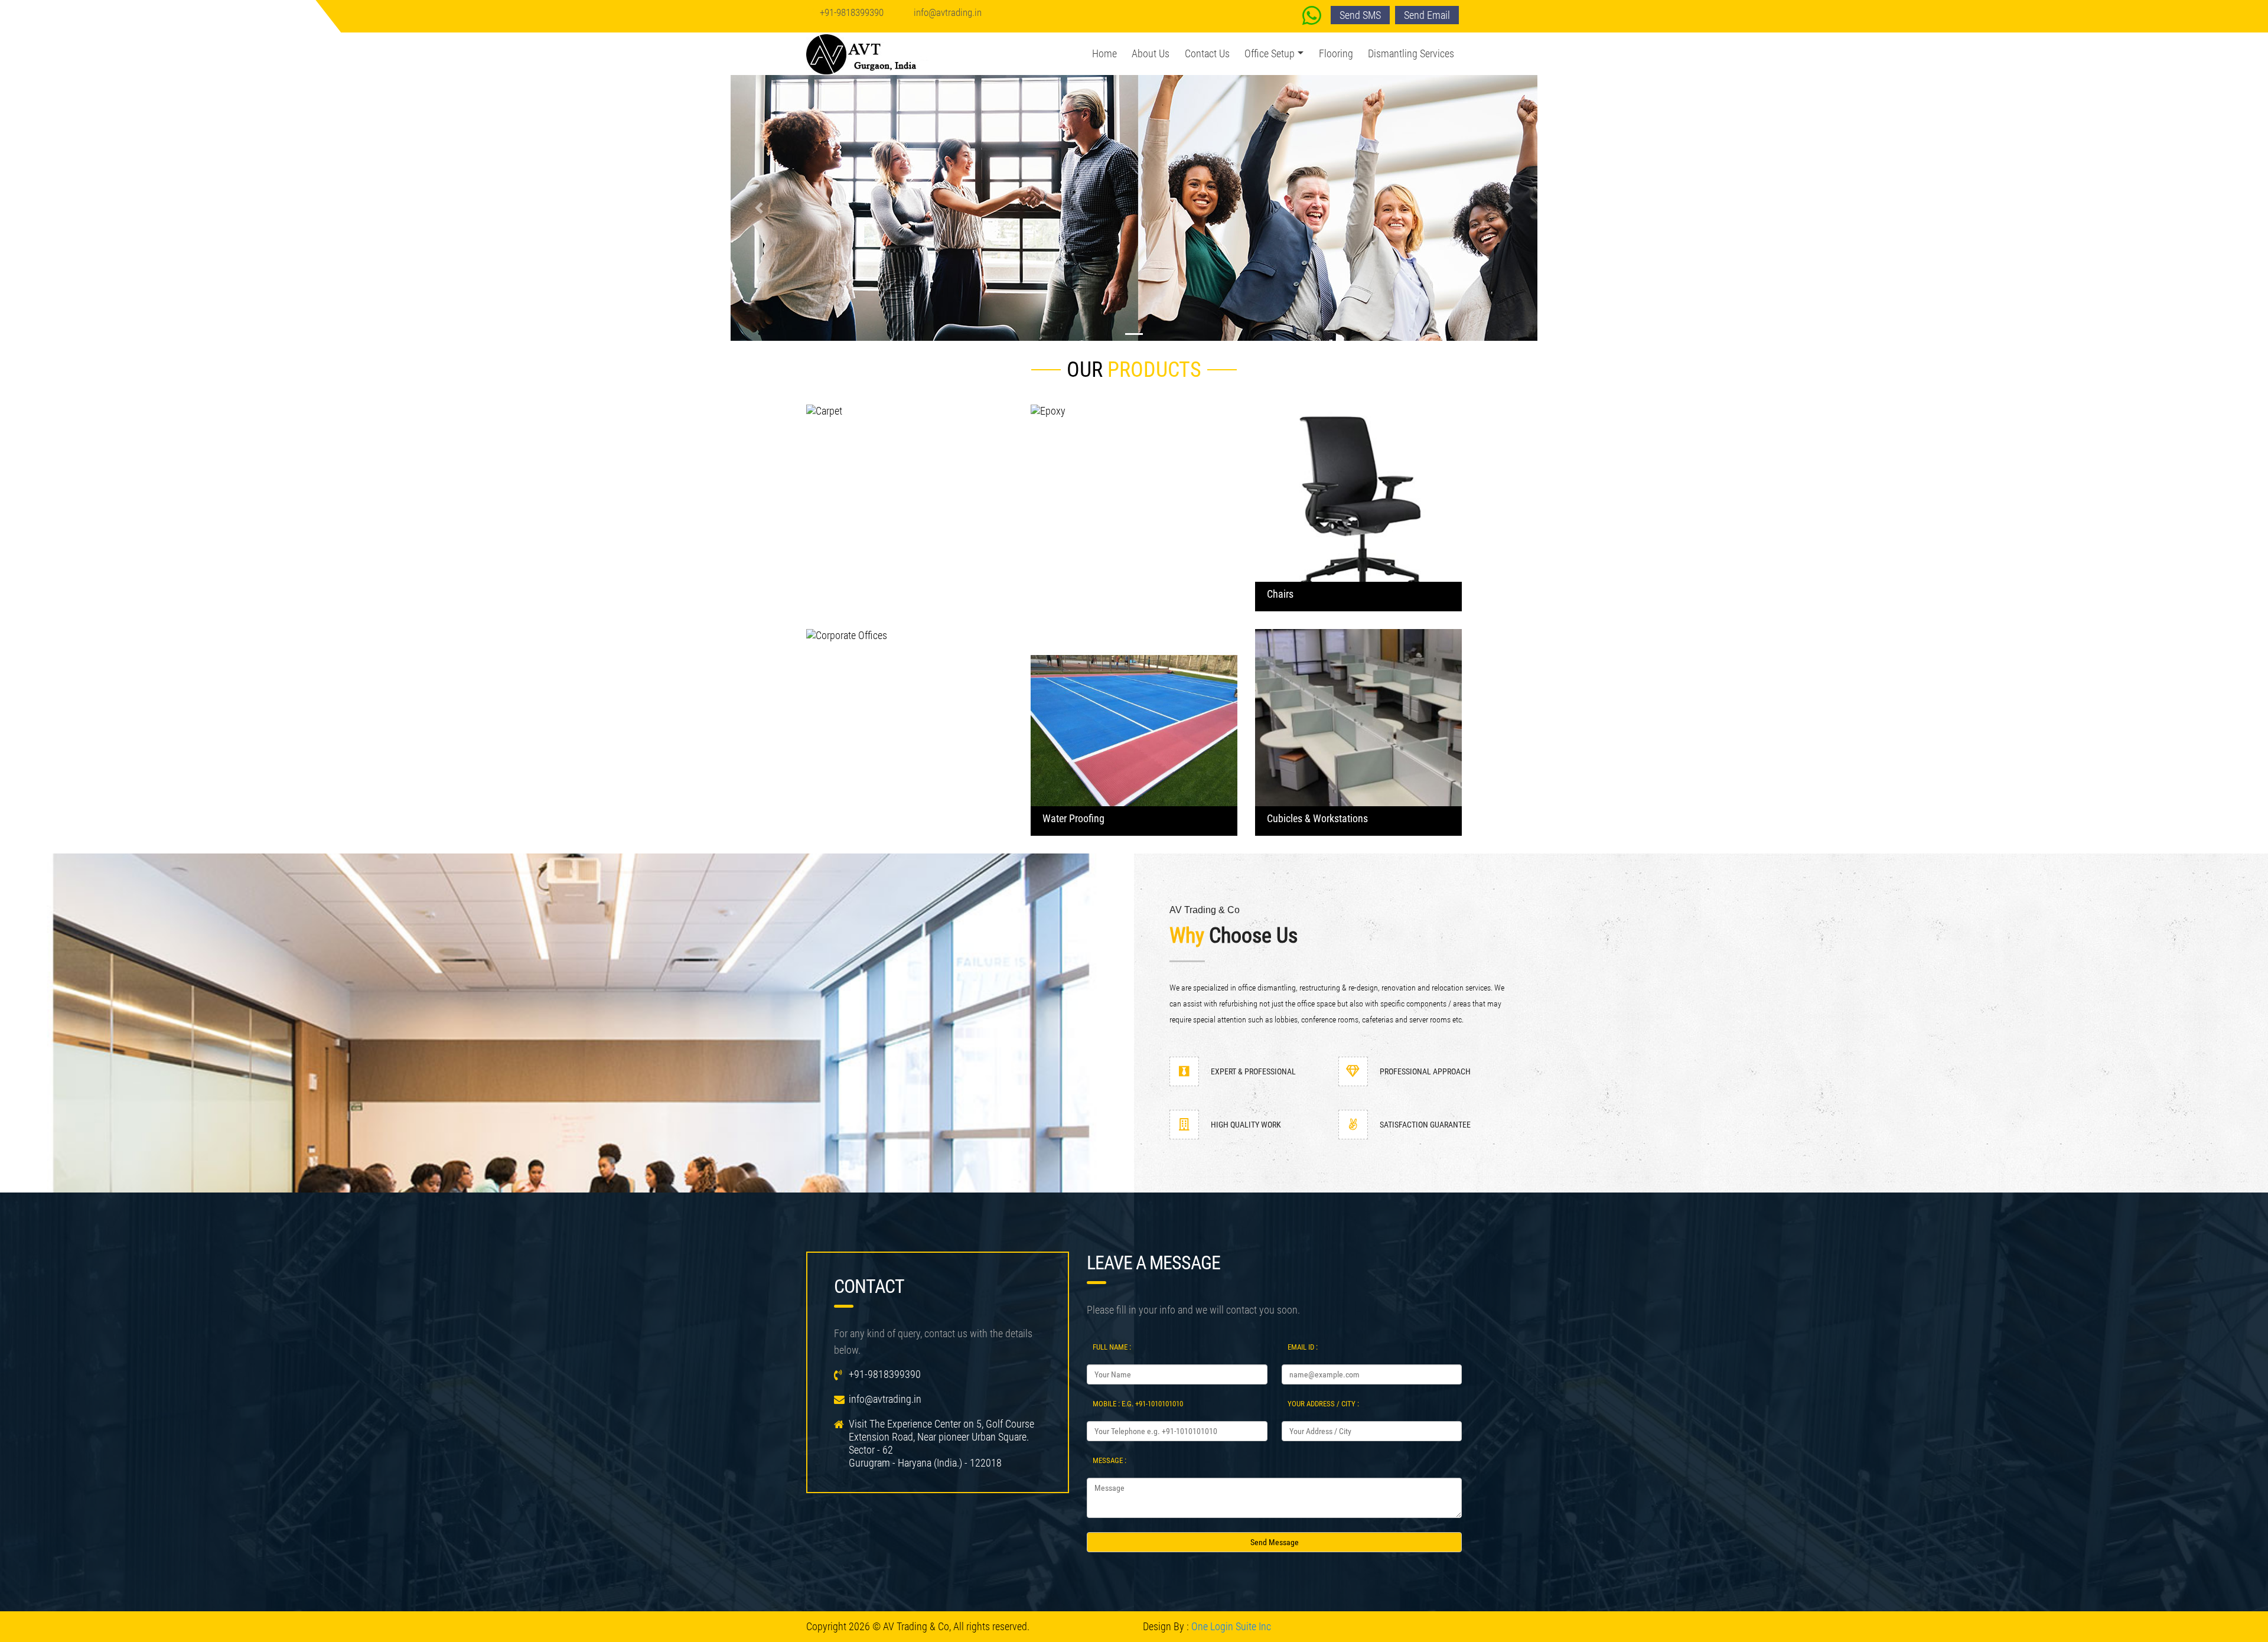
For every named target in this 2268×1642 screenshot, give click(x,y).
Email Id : (1303, 1347)
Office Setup (1270, 53)
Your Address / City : (1323, 1404)
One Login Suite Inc (1231, 1626)
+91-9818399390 (852, 12)
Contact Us (1207, 53)
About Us (1151, 53)
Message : (1109, 1460)
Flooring (1336, 53)
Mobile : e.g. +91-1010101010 (1138, 1404)
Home (1104, 53)
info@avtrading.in (948, 12)
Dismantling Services (1411, 53)
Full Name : (1112, 1347)
